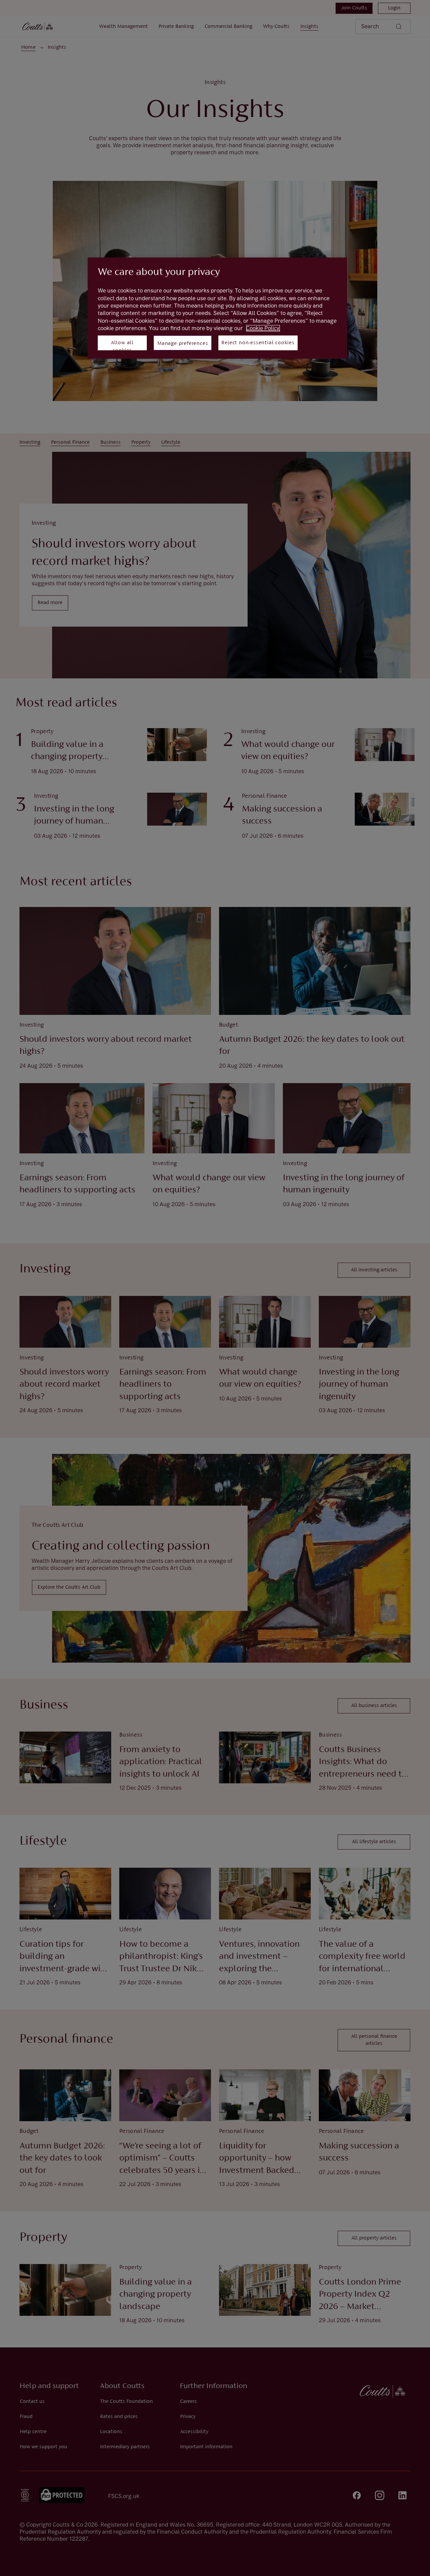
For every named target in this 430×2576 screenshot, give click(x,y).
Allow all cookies (122, 345)
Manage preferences (183, 344)
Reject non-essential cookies (258, 343)
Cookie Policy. (263, 328)
